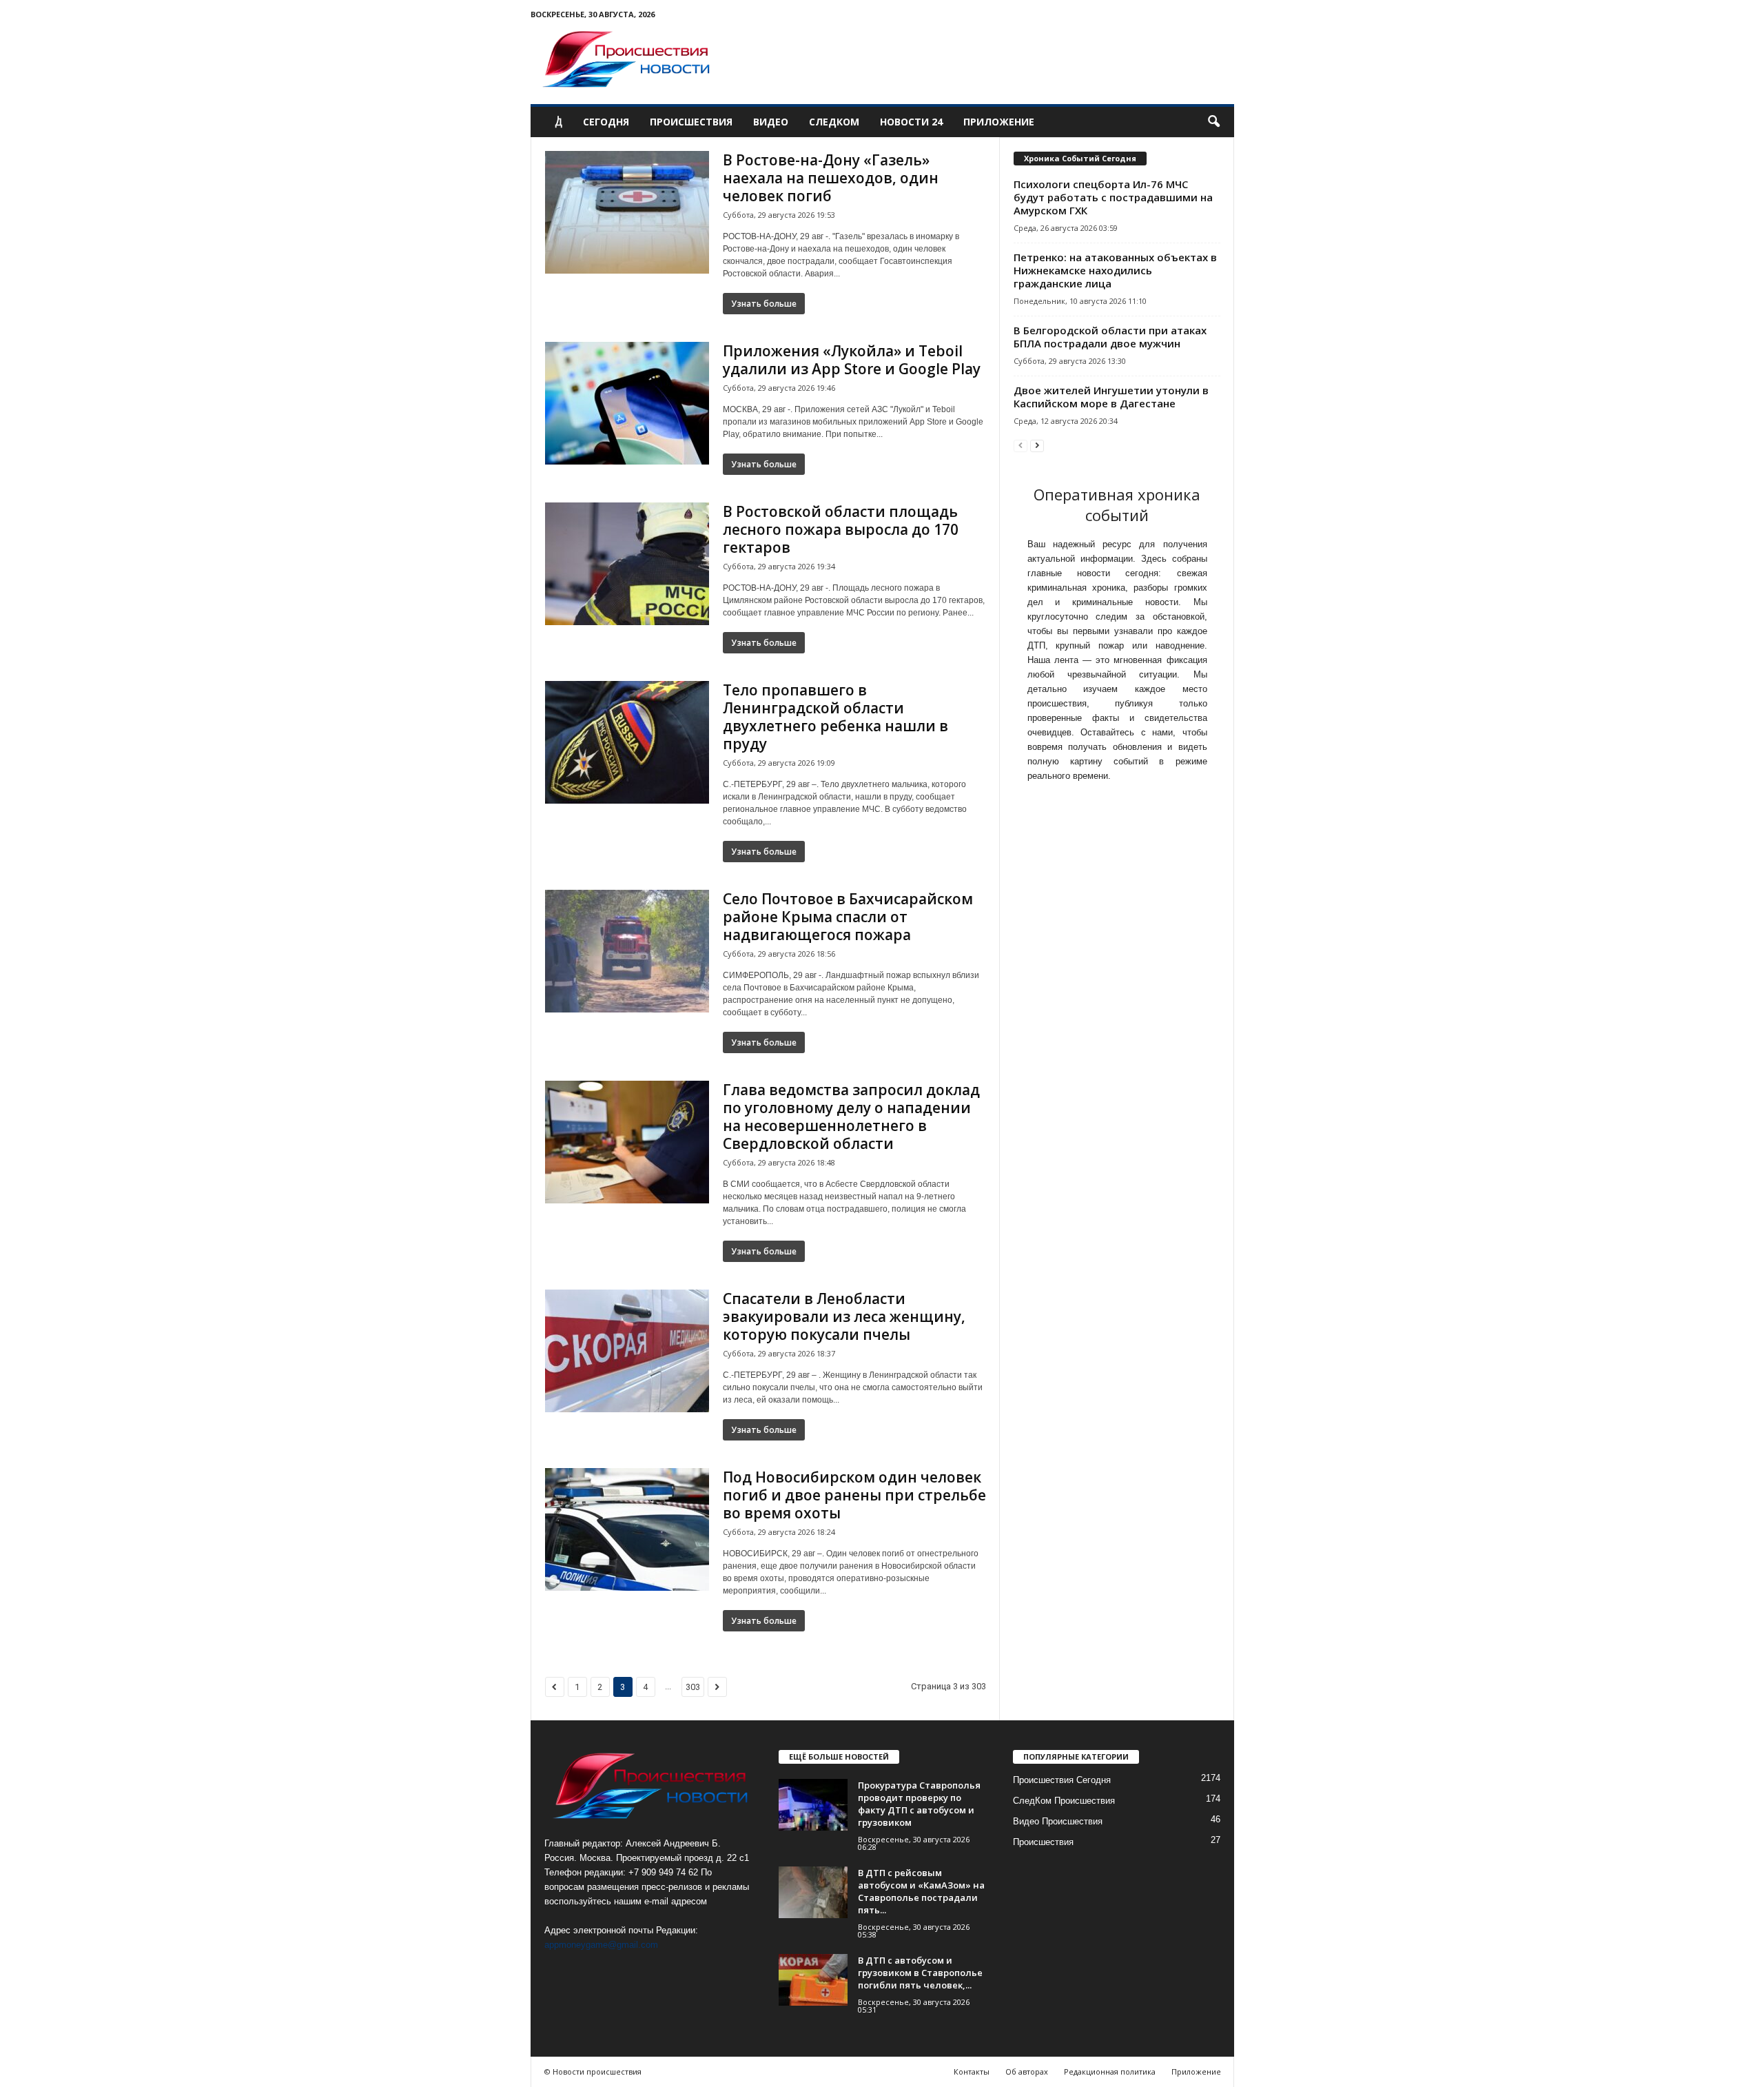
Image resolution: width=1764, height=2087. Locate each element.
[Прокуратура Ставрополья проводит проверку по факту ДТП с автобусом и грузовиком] (813, 1805)
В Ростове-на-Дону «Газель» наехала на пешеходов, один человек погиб (831, 178)
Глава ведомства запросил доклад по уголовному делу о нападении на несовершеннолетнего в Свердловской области (851, 1117)
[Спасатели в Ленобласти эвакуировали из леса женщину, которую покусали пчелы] (627, 1351)
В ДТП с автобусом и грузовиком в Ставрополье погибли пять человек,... (920, 1973)
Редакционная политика (1110, 2071)
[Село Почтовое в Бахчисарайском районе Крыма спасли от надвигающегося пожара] (627, 951)
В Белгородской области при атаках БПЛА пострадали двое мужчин (1110, 337)
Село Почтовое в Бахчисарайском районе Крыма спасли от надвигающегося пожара (848, 917)
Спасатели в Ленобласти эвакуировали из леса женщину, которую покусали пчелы (844, 1316)
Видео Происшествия (1058, 1821)
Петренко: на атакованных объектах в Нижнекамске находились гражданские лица (1115, 270)
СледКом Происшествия (1064, 1801)
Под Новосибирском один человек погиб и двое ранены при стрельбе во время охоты (854, 1495)
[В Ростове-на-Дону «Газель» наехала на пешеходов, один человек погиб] (627, 212)
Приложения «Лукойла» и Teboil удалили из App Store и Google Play (852, 360)
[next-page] (1037, 445)
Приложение (999, 122)
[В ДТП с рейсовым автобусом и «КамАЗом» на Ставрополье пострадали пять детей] (813, 1892)
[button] (1213, 122)
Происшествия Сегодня (1062, 1780)
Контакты (972, 2071)
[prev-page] (1021, 445)
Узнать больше (764, 304)
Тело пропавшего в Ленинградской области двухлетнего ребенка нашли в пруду (835, 717)
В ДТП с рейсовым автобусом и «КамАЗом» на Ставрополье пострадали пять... (921, 1891)
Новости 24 (911, 122)
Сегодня (606, 122)
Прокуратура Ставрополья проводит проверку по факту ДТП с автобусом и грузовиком (919, 1804)
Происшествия (691, 122)
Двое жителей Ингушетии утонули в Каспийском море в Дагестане (1111, 397)
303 (693, 1687)
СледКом (834, 122)
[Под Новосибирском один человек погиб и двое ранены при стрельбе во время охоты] (627, 1529)
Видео (771, 122)
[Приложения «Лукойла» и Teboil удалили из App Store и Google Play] (627, 403)
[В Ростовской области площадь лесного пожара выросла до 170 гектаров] (627, 564)
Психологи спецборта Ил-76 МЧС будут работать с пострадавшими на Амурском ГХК (1113, 197)
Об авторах (1027, 2071)
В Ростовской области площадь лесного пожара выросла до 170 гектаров (841, 529)
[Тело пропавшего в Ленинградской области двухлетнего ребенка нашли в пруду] (627, 742)
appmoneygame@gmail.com (601, 1945)
